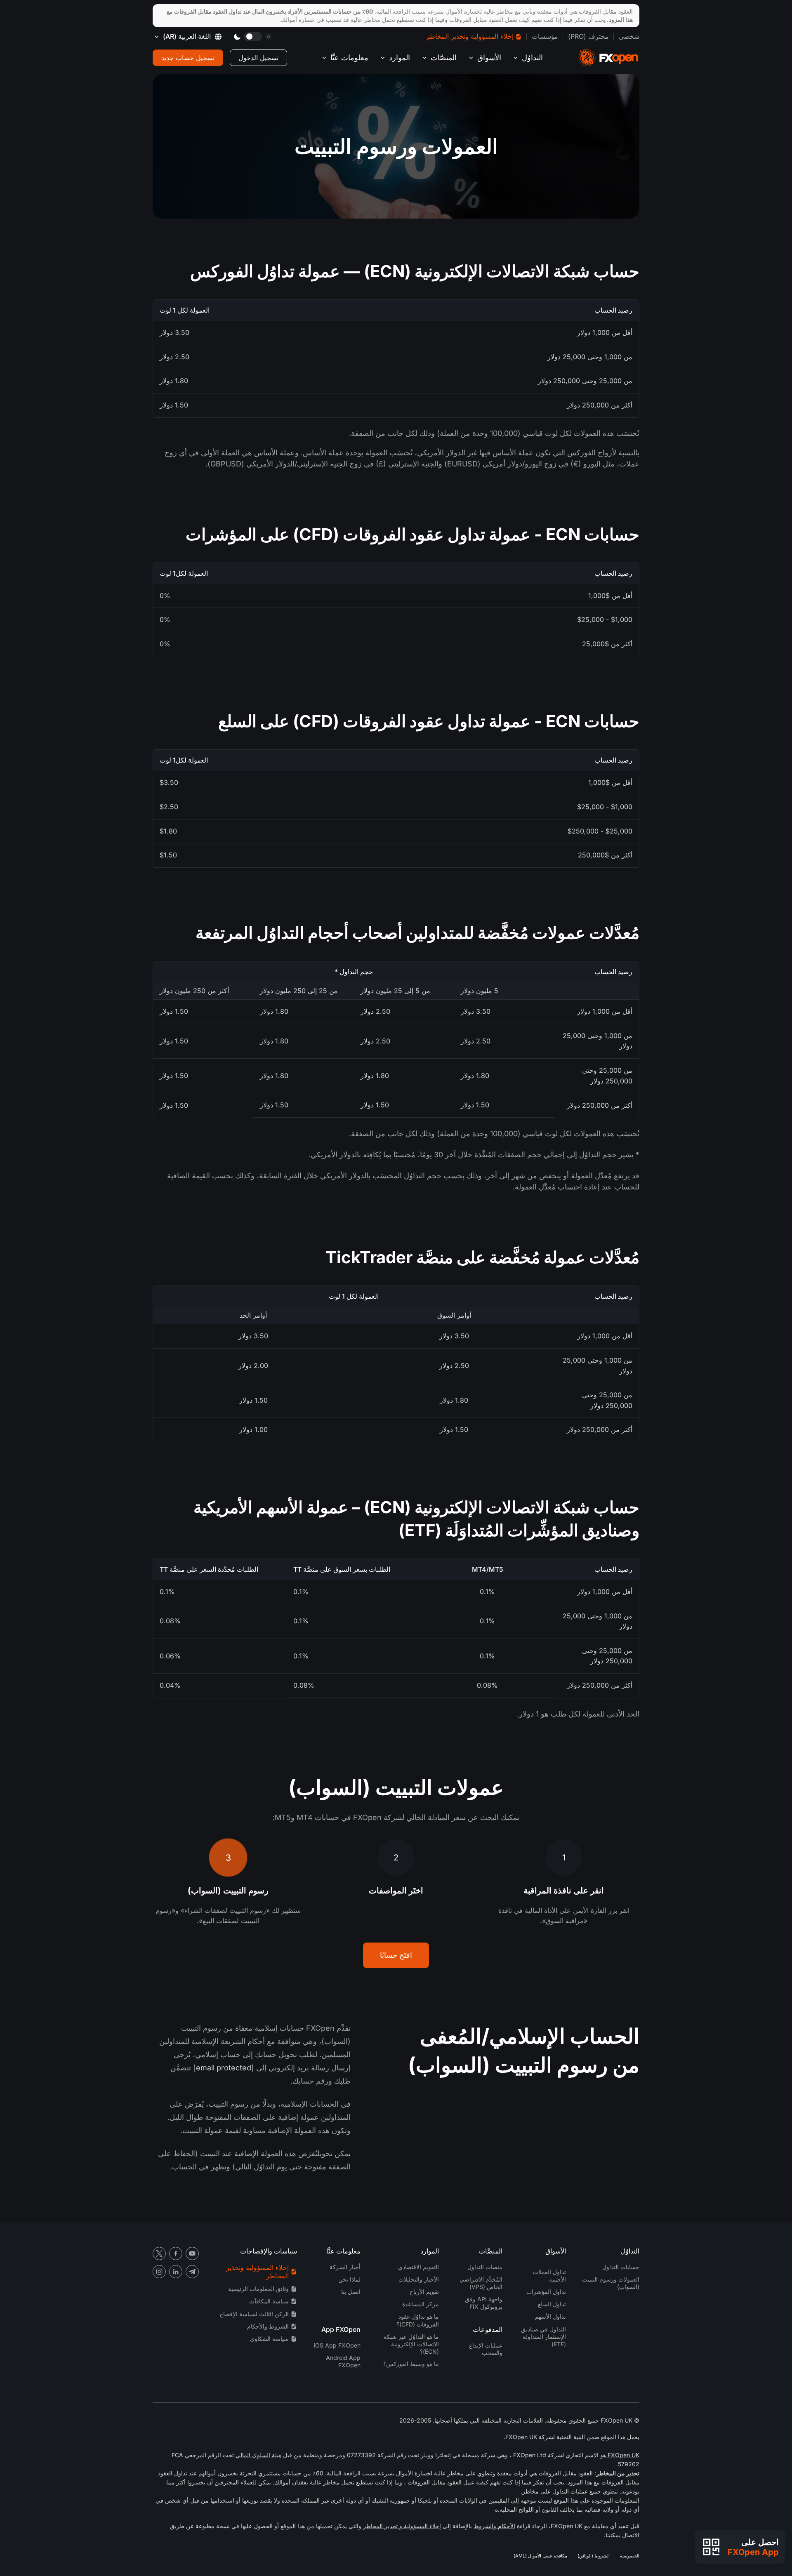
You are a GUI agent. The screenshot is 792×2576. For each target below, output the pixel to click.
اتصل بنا (351, 2292)
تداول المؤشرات (546, 2292)
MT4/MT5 (488, 1569)
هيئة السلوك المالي (258, 2455)
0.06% (170, 1656)
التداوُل (532, 58)
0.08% (170, 1621)
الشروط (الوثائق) (594, 2556)
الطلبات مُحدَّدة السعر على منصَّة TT (209, 1569)
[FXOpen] (608, 58)
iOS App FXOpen (337, 2345)
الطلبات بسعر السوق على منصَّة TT (342, 1569)
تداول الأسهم (550, 2316)
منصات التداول (485, 2267)
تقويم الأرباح (424, 2292)
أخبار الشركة (345, 2267)
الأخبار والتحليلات (419, 2279)
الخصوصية (630, 2556)
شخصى (629, 36)
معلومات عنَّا (349, 58)
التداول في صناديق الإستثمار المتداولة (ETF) (543, 2337)
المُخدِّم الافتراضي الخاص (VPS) (481, 2283)
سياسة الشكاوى (269, 2339)
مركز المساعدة (421, 2304)
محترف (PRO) (588, 36)
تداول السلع (552, 2304)
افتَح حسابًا (396, 1955)
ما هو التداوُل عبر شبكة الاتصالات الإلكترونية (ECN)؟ (411, 2344)
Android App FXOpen (343, 2361)
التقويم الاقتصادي (418, 2267)
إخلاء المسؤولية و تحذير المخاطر (402, 2526)
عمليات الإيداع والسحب (486, 2349)
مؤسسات (545, 36)
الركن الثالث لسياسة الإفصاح (254, 2314)
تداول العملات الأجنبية (549, 2276)
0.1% (487, 1592)
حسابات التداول (621, 2267)
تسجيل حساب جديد (188, 58)
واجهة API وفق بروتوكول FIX (484, 2303)
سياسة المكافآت (269, 2301)
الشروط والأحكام (268, 2326)
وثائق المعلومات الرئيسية (258, 2289)
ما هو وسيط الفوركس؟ (411, 2364)
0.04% (170, 1685)
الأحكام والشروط (494, 2526)
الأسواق (489, 58)
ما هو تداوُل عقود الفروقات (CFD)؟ (418, 2320)
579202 (629, 2464)
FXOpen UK (623, 2455)
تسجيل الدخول (258, 58)
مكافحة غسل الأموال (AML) (540, 2556)
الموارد (400, 58)
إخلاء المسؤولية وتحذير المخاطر (470, 36)
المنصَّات (444, 58)
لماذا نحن (349, 2279)
